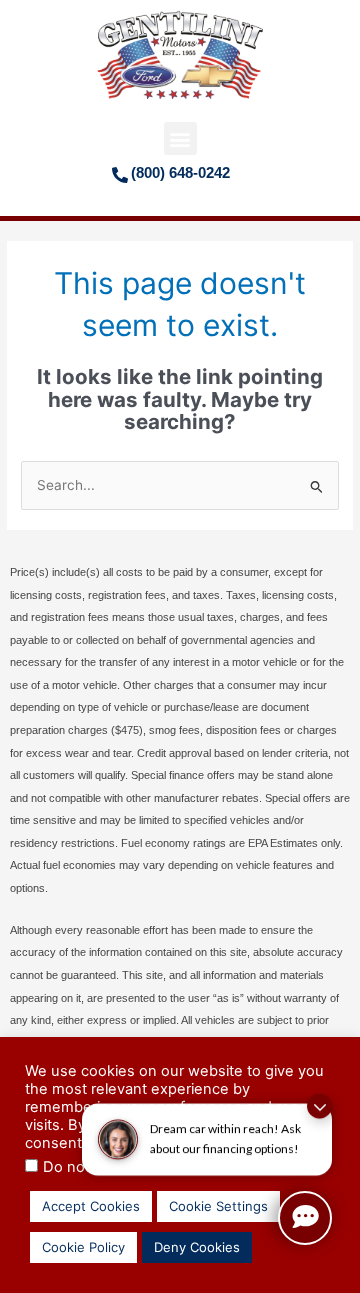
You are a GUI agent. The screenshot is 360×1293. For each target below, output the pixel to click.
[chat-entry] (305, 1218)
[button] (180, 138)
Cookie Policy (83, 1247)
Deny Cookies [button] (197, 1247)
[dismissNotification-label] (319, 1093)
